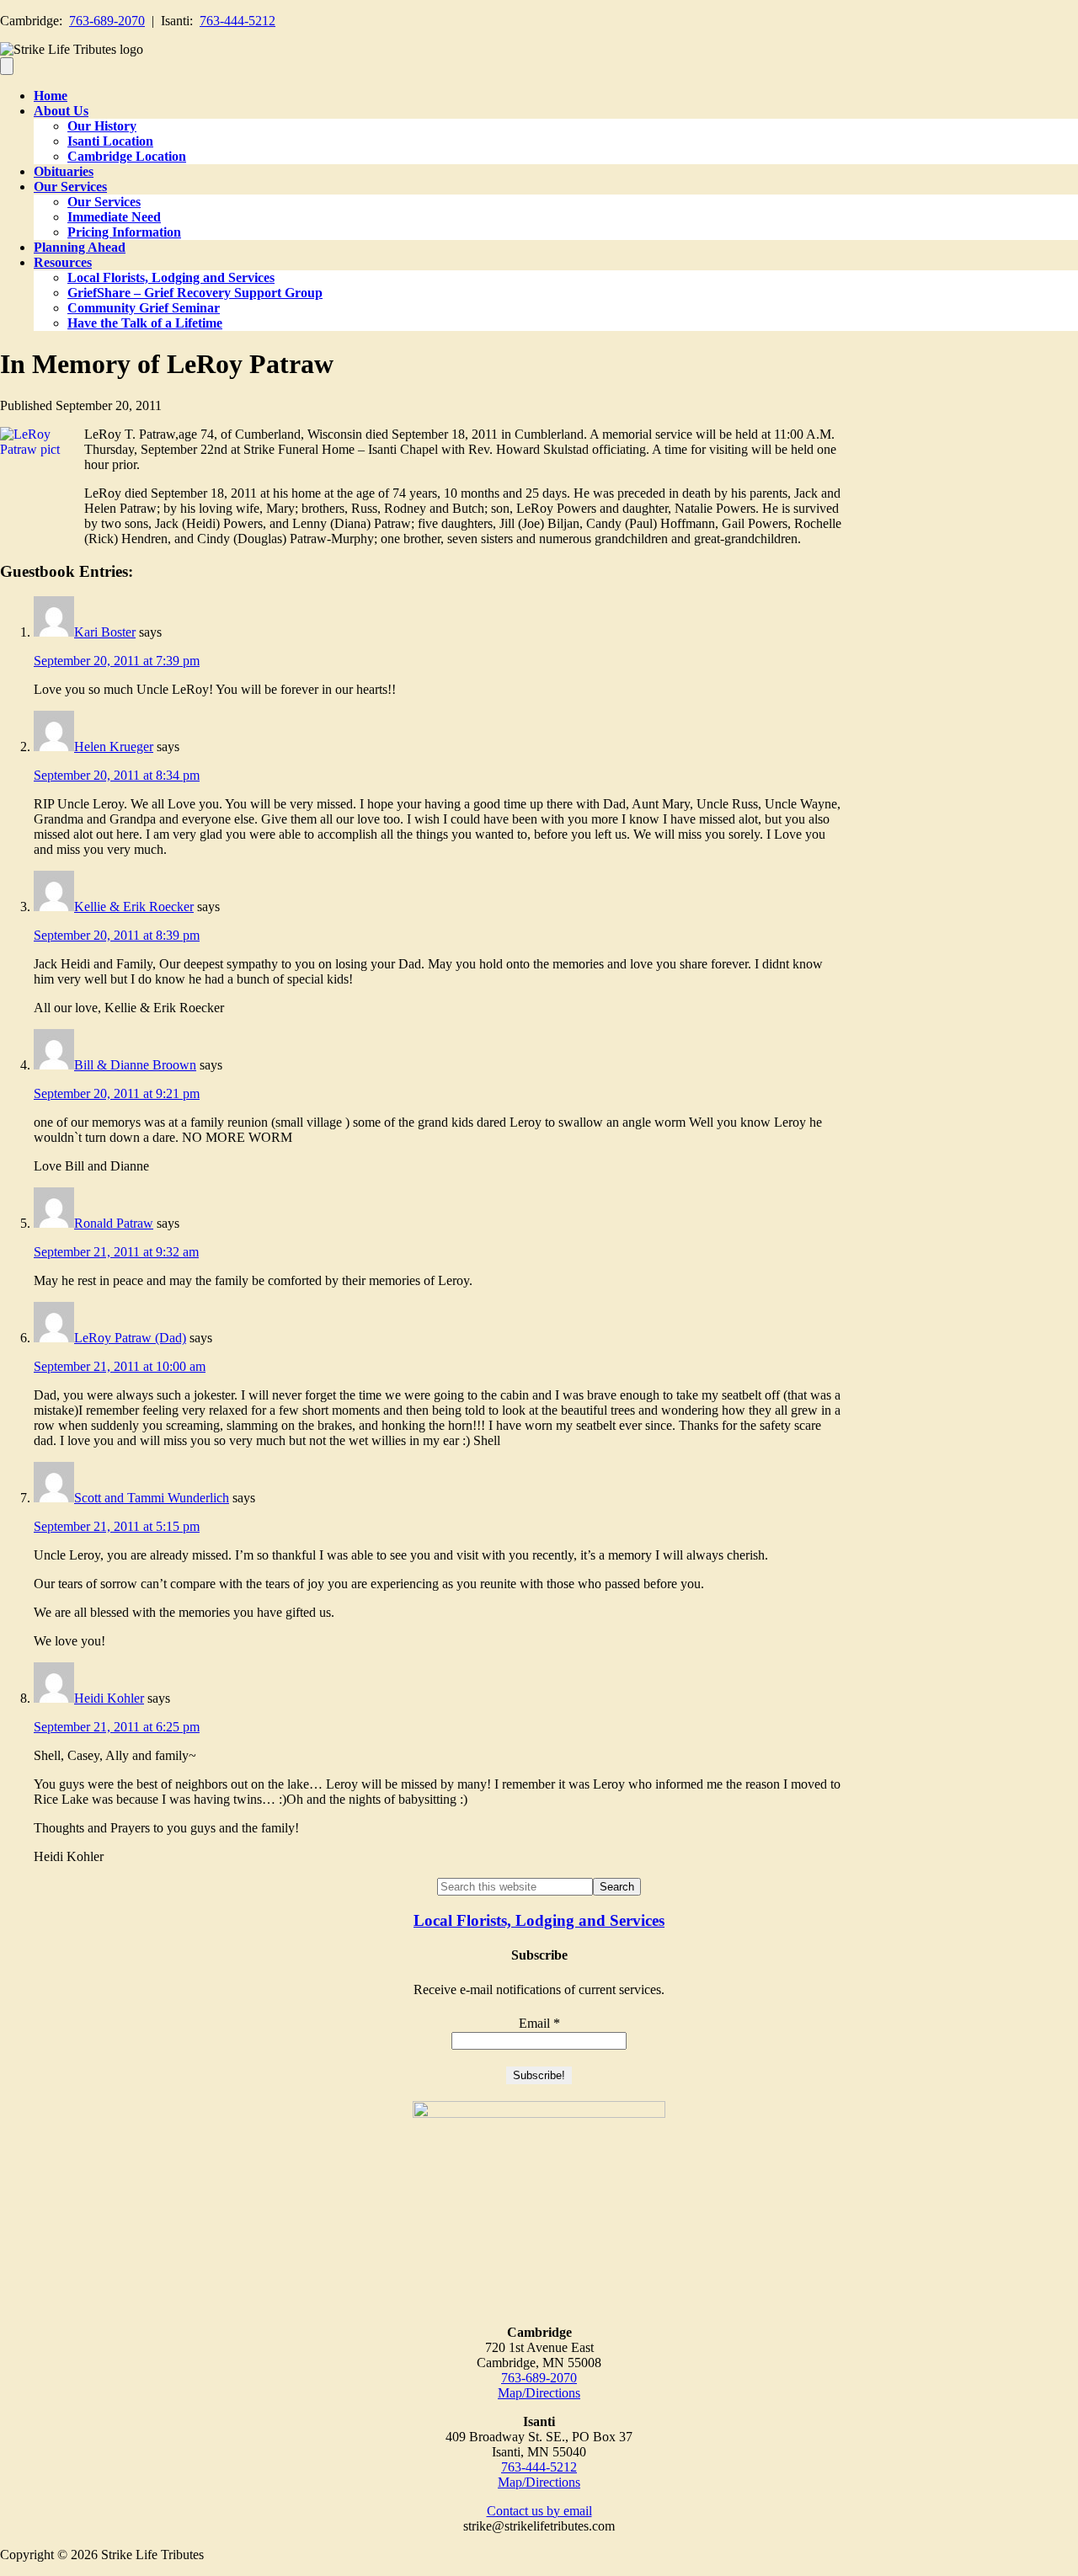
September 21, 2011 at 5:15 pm (117, 1526)
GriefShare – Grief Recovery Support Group (195, 293)
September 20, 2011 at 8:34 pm (117, 775)
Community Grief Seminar (144, 308)
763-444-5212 (237, 21)
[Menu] (7, 66)
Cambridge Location (127, 156)
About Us (61, 111)
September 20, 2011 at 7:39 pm (117, 661)
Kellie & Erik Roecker (134, 907)
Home (51, 96)
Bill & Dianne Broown (135, 1065)
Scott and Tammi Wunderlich (152, 1498)
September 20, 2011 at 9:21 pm (117, 1093)
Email (539, 2023)
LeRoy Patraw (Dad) (130, 1338)
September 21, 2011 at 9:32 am (116, 1252)
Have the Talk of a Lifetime (145, 323)
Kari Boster (105, 632)
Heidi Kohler (109, 1698)
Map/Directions (539, 2393)
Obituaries (64, 171)
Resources (63, 262)
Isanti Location (110, 141)
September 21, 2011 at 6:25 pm (117, 1727)
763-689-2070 (107, 21)
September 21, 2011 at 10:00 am (120, 1366)
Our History (102, 126)
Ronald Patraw (114, 1223)
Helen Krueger (114, 747)
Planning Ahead (80, 247)
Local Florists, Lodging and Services (171, 277)
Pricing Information (124, 232)
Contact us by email (539, 2511)
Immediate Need (114, 217)
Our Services (70, 187)
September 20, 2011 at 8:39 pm (117, 935)
